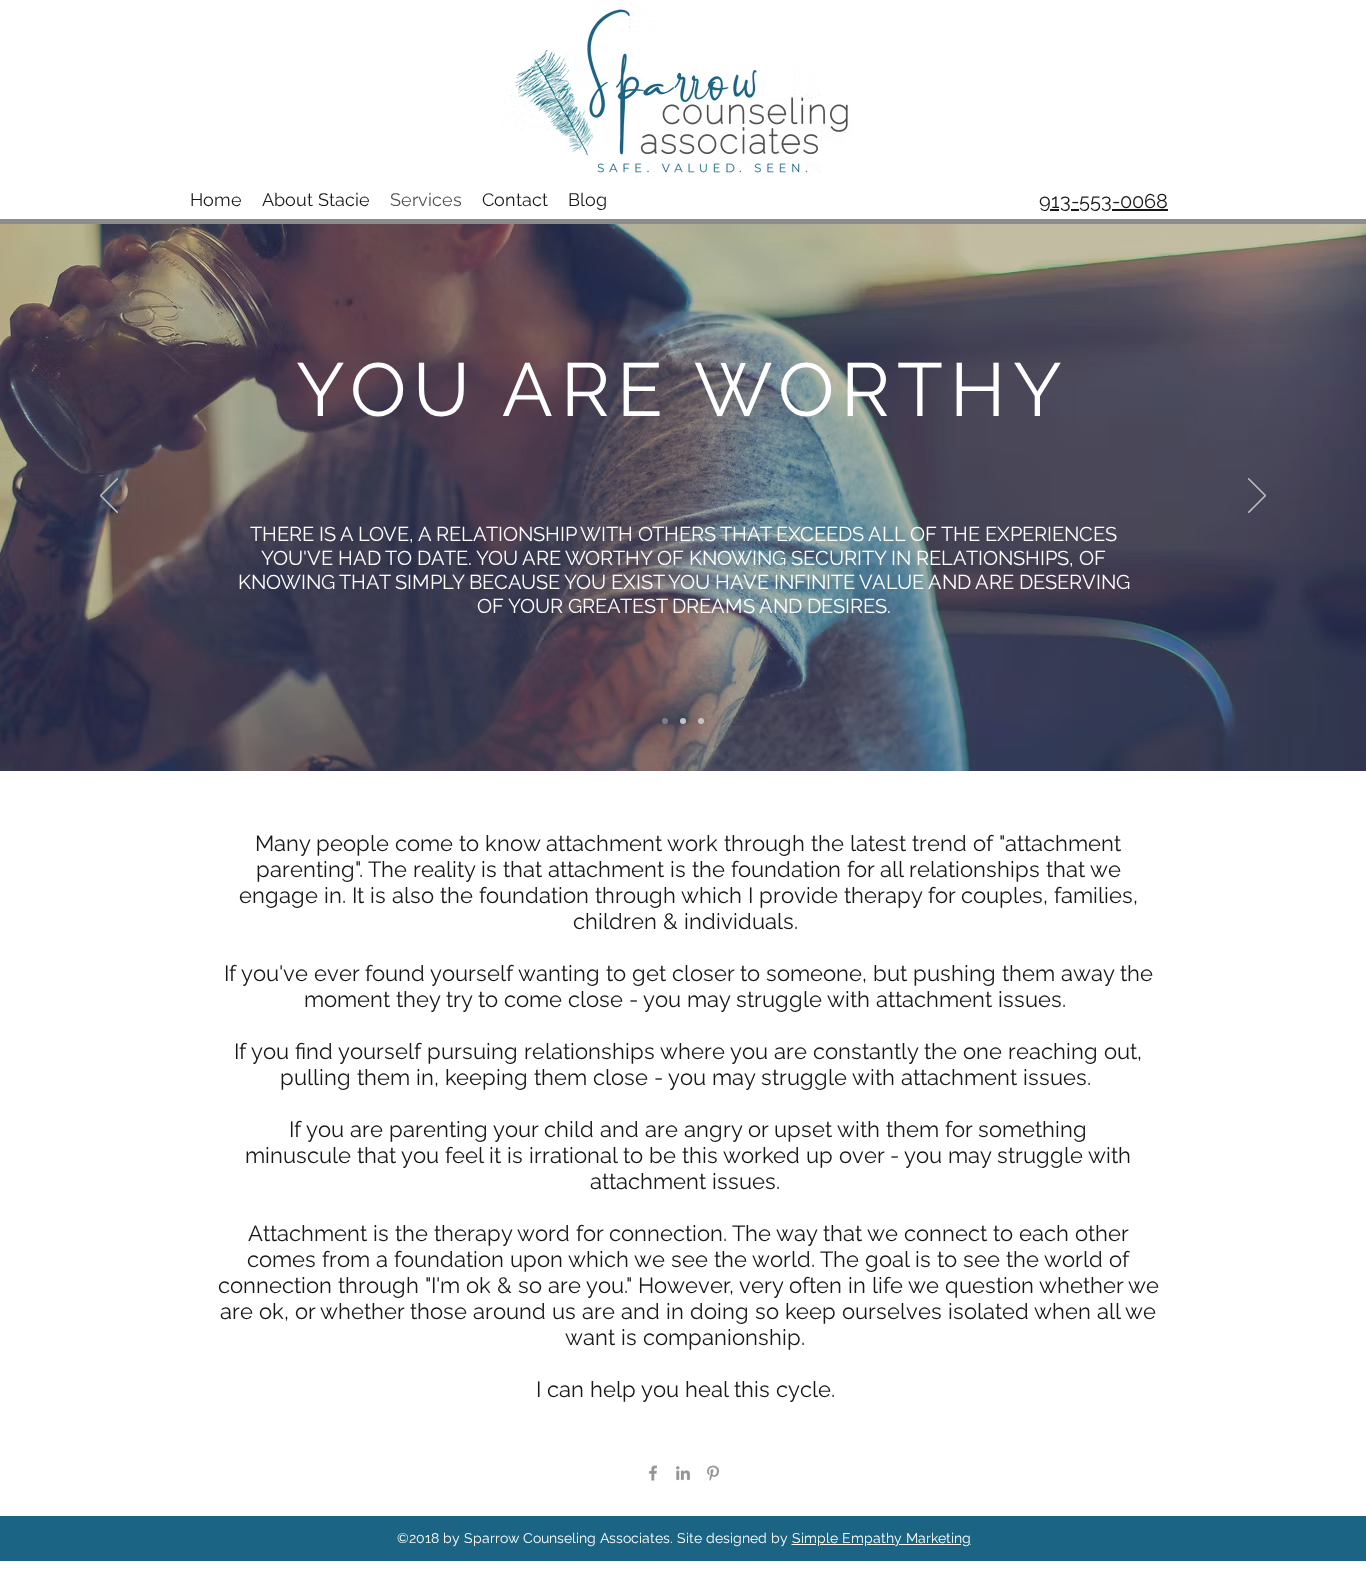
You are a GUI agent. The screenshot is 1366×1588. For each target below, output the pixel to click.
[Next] (1257, 497)
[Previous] (109, 497)
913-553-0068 (1103, 201)
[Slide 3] (701, 721)
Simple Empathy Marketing (881, 1538)
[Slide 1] (665, 721)
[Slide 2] (683, 721)
